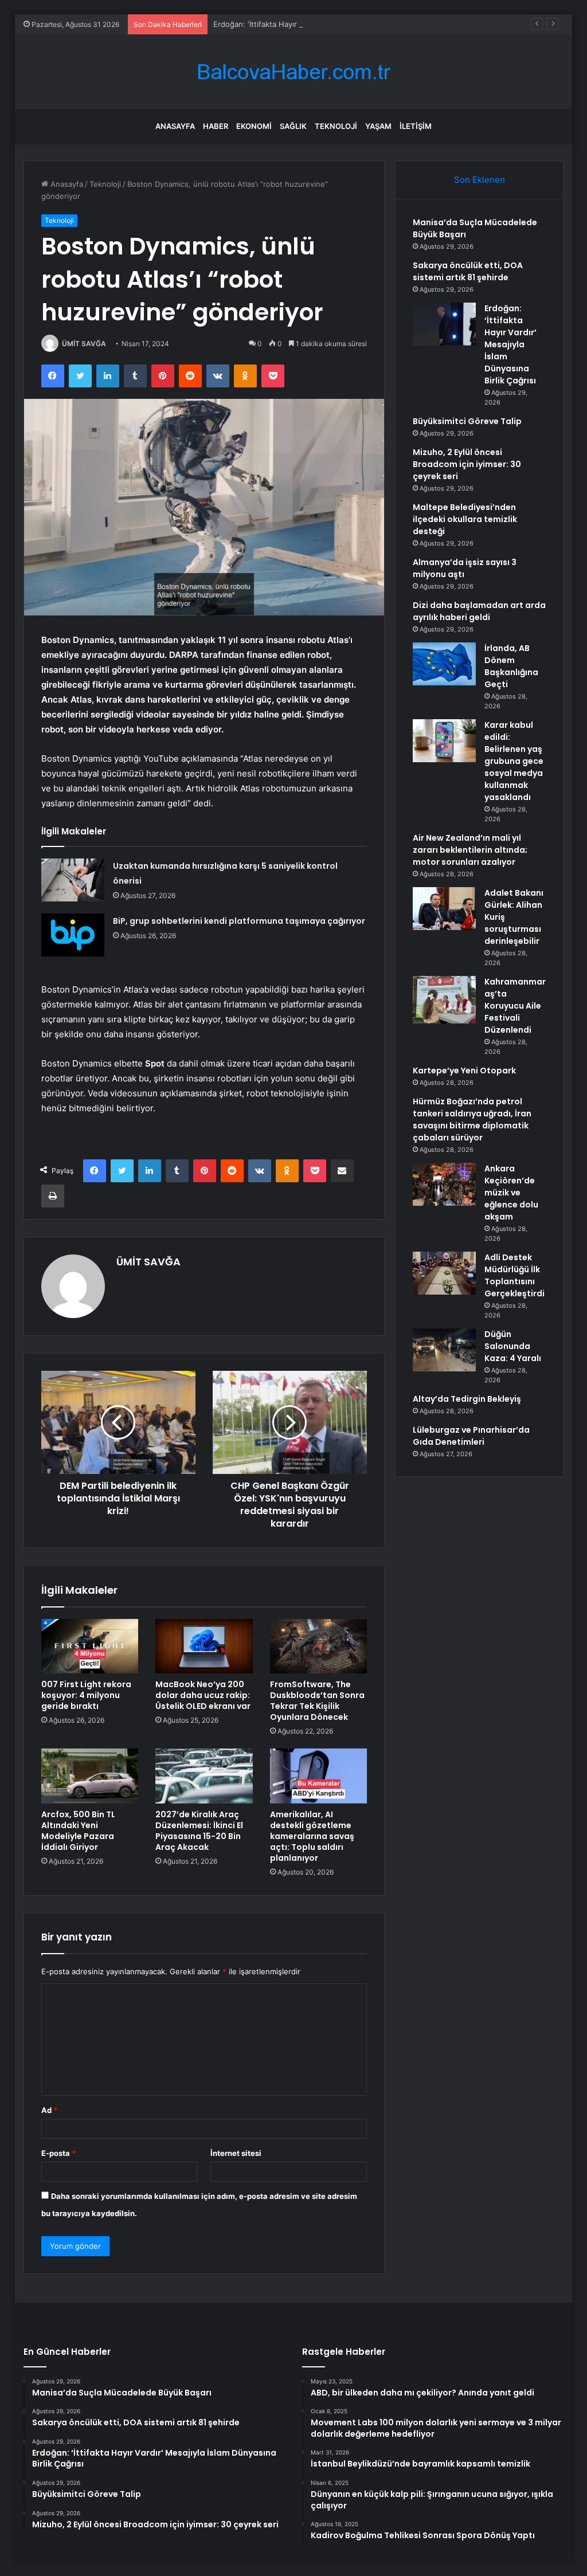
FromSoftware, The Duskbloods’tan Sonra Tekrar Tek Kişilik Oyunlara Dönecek (317, 1701)
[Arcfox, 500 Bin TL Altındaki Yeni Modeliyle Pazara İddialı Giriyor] (90, 1776)
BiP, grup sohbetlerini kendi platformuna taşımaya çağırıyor (239, 921)
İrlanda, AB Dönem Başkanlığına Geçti (511, 666)
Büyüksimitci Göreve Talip (467, 421)
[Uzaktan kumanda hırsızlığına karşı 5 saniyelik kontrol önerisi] (73, 880)
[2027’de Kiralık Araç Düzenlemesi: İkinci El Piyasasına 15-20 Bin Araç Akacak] (204, 1776)
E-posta (58, 2153)
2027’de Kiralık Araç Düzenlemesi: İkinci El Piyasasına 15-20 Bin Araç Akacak (199, 1831)
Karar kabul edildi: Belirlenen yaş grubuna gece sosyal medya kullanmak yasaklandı (514, 761)
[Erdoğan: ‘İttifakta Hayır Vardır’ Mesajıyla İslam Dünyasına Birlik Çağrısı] (444, 324)
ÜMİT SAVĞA (84, 344)
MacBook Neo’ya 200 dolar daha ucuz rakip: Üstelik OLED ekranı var (203, 1695)
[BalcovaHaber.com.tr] (293, 72)
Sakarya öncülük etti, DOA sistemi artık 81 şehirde (468, 271)
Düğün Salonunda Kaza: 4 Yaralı (513, 1346)
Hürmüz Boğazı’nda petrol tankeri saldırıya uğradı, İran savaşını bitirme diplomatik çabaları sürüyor (472, 1120)
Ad (49, 2110)
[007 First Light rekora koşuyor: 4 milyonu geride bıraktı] (90, 1646)
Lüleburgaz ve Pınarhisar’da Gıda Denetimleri (471, 1436)
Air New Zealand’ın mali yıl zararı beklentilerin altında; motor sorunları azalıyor (470, 850)
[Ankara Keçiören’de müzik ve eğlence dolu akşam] (444, 1184)
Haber (216, 126)
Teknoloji (336, 126)
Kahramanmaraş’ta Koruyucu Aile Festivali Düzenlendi (515, 1006)
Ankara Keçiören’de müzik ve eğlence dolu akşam (511, 1193)
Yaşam (378, 126)
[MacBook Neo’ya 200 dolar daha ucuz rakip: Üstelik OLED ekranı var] (204, 1646)
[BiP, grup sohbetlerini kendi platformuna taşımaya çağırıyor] (73, 935)
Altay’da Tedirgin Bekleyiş (467, 1399)
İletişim (416, 126)
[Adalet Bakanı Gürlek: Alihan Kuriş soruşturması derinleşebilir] (444, 909)
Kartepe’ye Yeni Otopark (464, 1071)
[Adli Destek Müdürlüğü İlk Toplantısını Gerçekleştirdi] (444, 1273)
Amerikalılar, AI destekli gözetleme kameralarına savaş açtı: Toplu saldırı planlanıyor (312, 1836)
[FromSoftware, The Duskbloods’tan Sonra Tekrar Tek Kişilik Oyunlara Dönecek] (319, 1646)
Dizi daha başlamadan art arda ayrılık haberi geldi (479, 611)
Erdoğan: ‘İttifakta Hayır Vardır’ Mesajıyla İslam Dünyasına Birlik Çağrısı (337, 24)
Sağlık (293, 126)
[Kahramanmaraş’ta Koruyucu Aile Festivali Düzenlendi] (444, 1000)
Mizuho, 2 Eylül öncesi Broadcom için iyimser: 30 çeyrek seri (467, 464)
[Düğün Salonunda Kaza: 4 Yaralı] (444, 1350)
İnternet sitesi (236, 2153)
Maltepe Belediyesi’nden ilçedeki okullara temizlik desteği (465, 519)
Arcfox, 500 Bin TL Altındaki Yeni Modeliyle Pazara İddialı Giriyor (78, 1831)
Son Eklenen (480, 180)
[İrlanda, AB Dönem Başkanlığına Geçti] (444, 664)
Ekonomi (254, 126)
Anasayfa (175, 126)
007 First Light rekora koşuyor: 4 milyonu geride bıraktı (86, 1695)
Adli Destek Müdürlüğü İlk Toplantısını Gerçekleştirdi (514, 1275)
